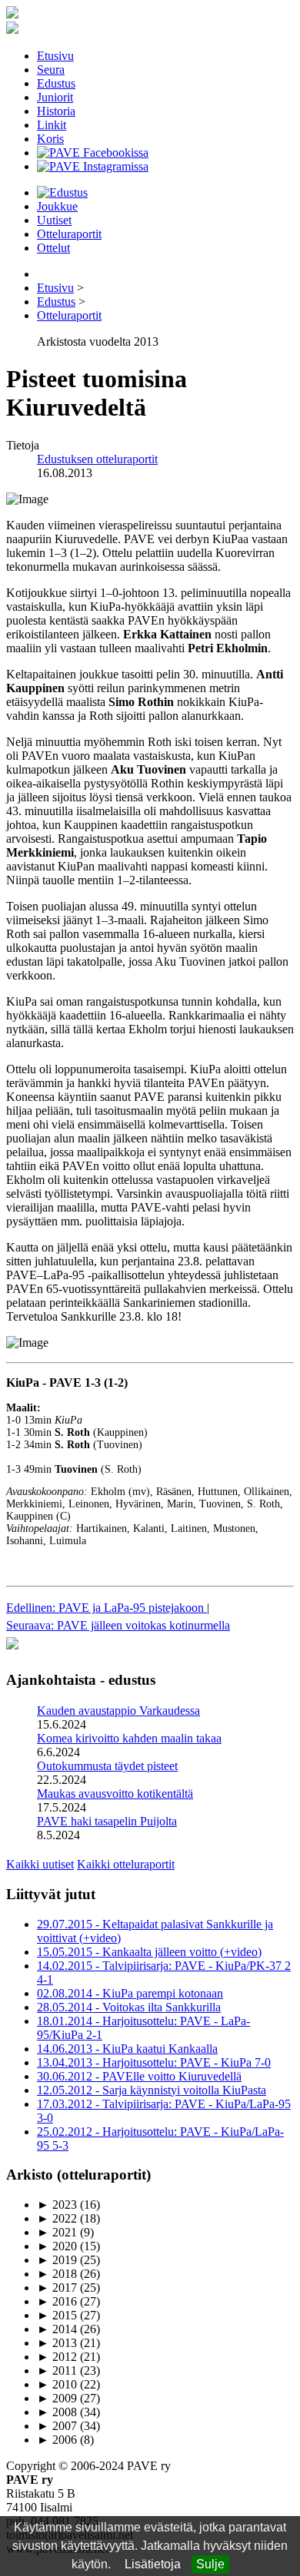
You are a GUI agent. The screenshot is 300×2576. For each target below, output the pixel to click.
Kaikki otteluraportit (126, 1864)
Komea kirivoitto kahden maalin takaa (129, 1738)
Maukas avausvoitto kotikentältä (115, 1794)
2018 (57, 2274)
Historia (56, 111)
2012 (57, 2357)
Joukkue (57, 206)
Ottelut (53, 248)
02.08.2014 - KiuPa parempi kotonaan (130, 1993)
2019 (57, 2260)
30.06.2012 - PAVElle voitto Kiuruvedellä (139, 2076)
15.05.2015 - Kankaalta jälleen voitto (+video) (149, 1952)
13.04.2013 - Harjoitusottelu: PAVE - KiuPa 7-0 (154, 2062)
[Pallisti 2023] (12, 1650)
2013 (57, 2343)
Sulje (210, 2564)
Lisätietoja (153, 2564)
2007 (57, 2426)
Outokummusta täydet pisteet (107, 1766)
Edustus (56, 83)
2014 (57, 2329)
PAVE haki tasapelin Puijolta (107, 1821)
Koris (50, 139)
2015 (57, 2315)
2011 (57, 2370)
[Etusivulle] (12, 14)
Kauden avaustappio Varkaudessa (118, 1711)
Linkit (52, 125)
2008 (57, 2412)
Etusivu (55, 56)
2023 (57, 2205)
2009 (57, 2398)
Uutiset (54, 220)
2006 (57, 2440)
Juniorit (55, 97)
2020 (57, 2246)
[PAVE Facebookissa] (93, 153)
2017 (57, 2288)
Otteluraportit (69, 234)
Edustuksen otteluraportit (97, 459)
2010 (57, 2384)
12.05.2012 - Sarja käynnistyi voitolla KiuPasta (152, 2090)
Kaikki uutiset (40, 1864)
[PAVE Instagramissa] (93, 166)
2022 (57, 2218)
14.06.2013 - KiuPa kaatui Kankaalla (127, 2049)
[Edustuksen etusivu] (62, 192)
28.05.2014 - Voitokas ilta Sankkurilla (129, 2007)
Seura (51, 70)
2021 (57, 2232)
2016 (57, 2301)
